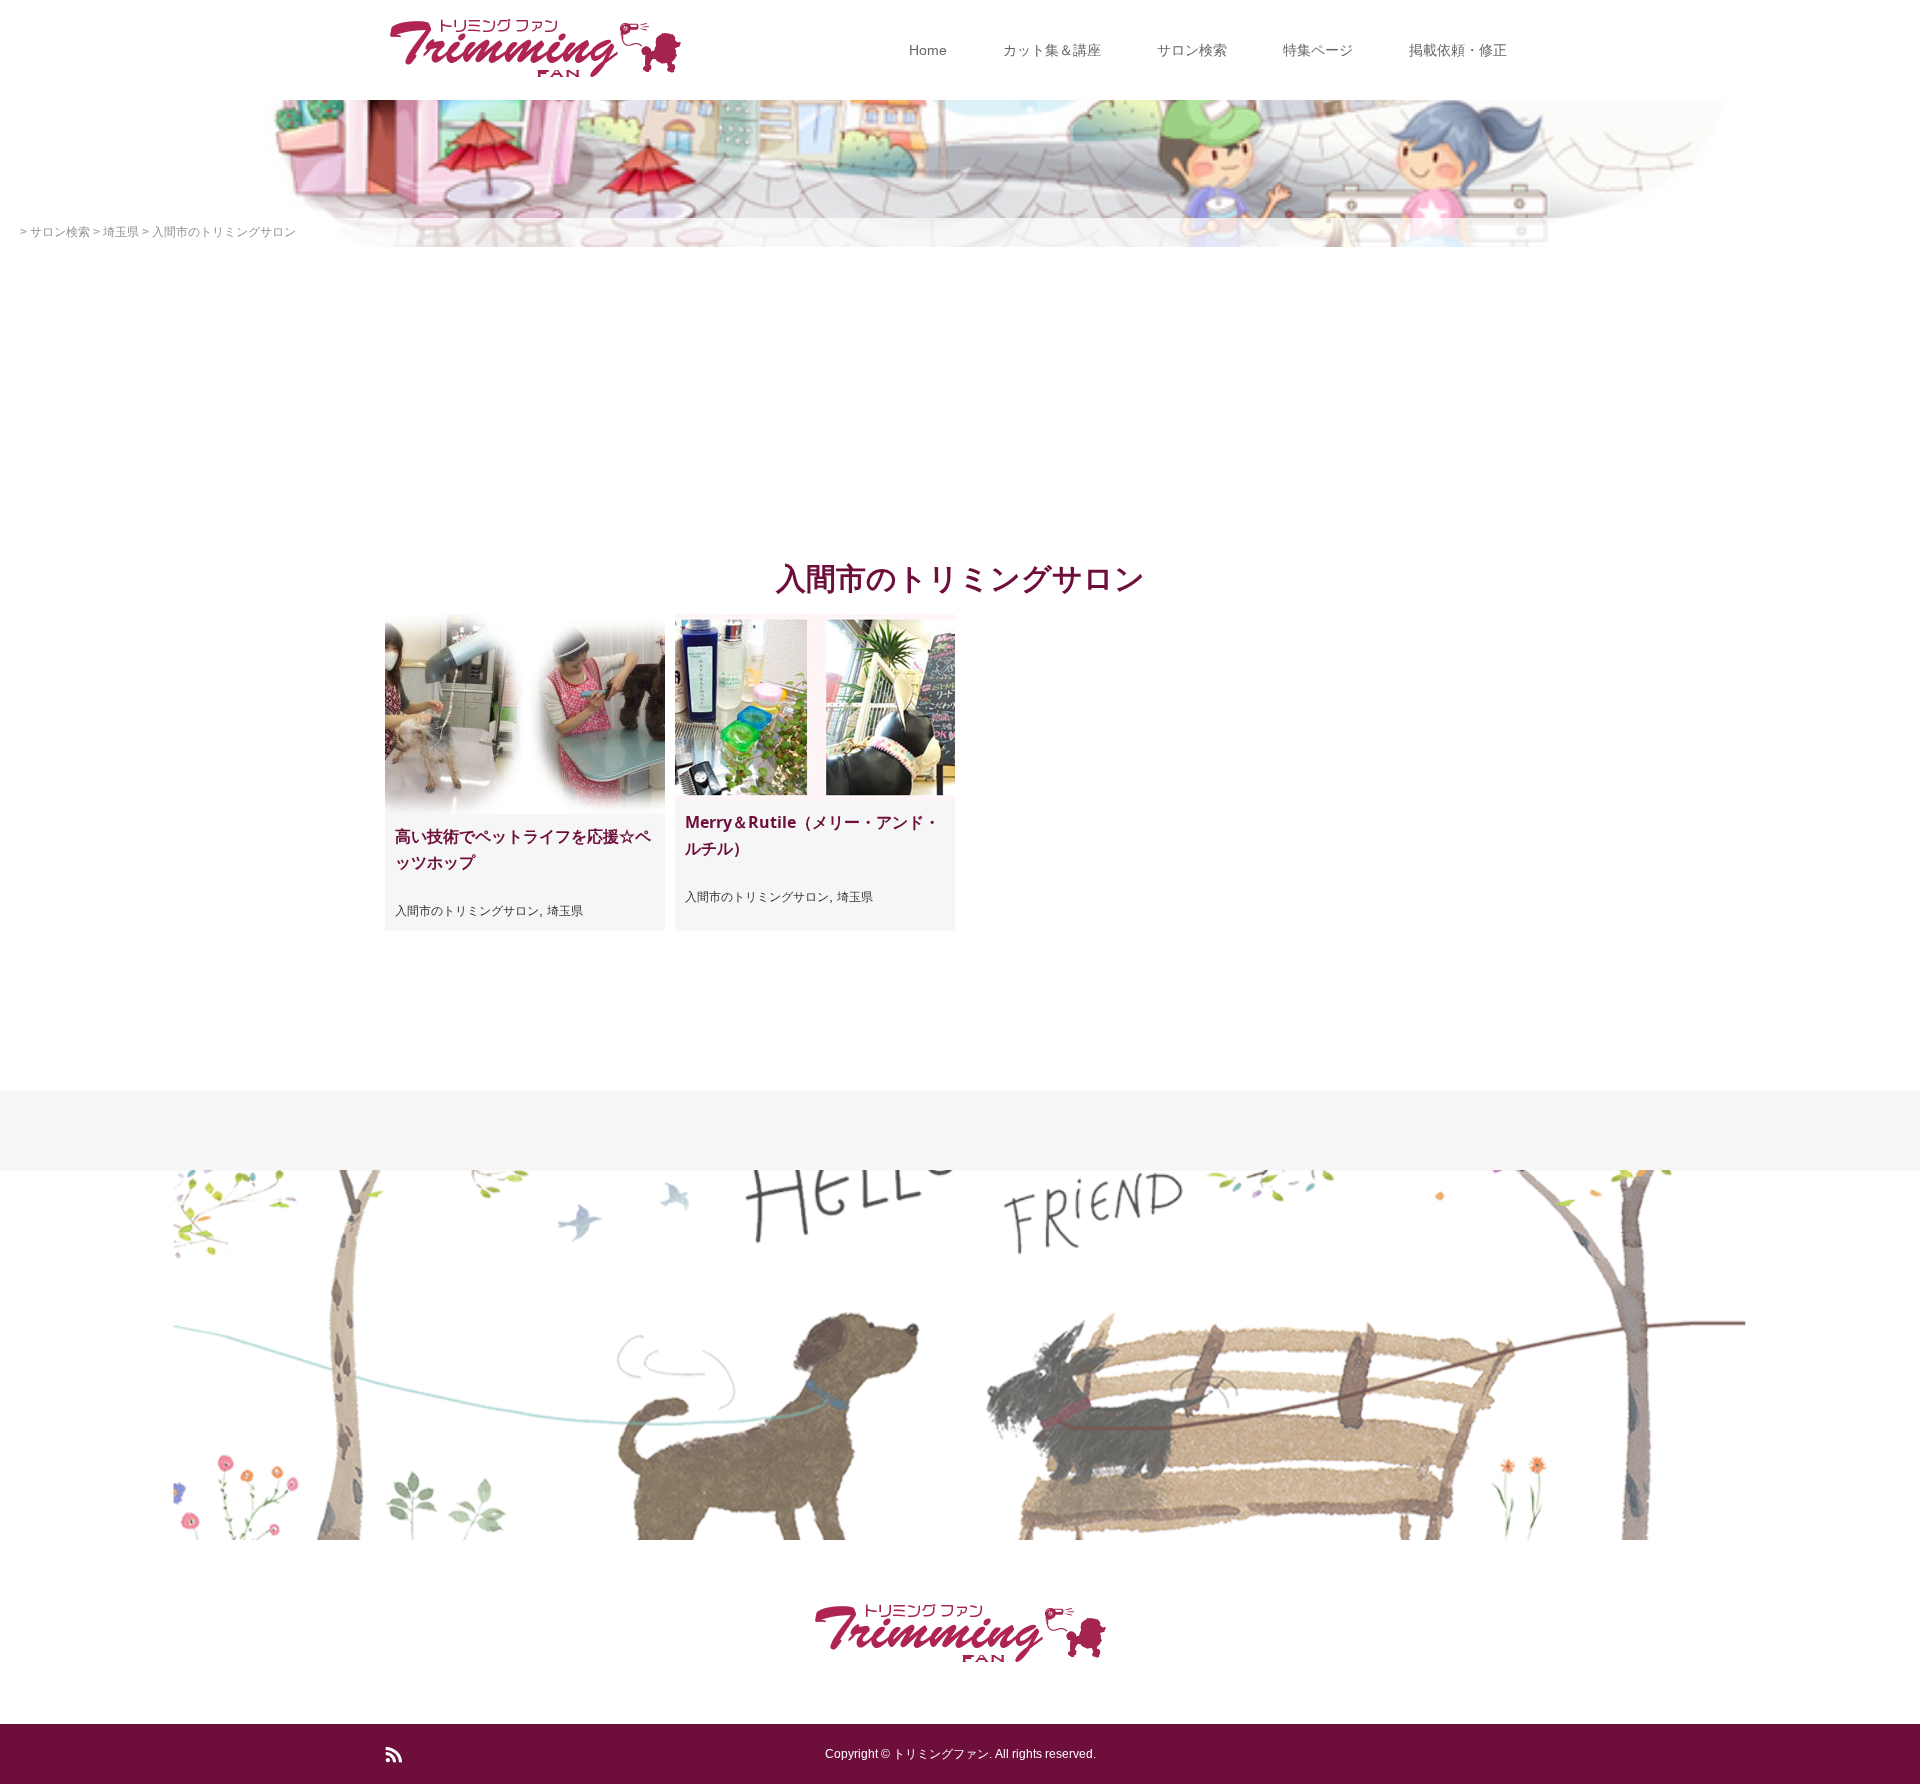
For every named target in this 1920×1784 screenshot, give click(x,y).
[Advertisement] (960, 397)
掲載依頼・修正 (1458, 50)
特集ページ (1318, 50)
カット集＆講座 (1052, 50)
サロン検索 (1192, 50)
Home (928, 50)
